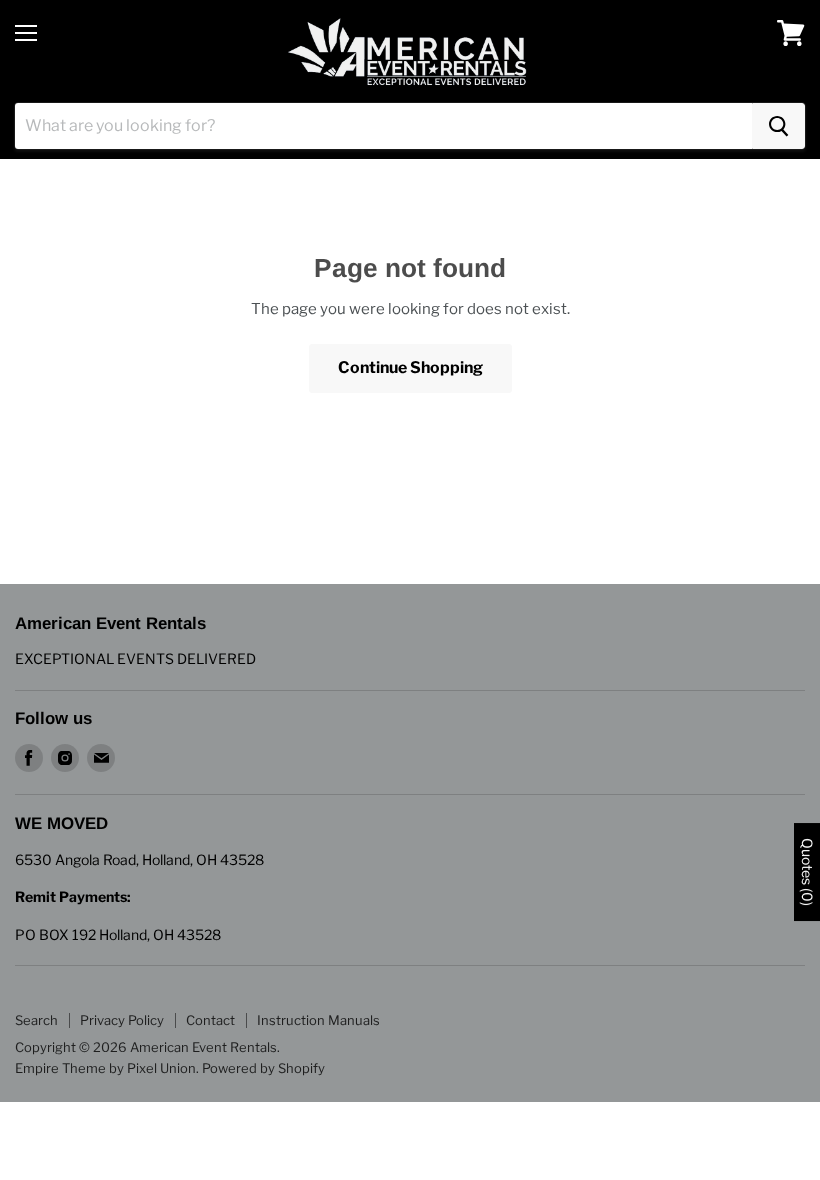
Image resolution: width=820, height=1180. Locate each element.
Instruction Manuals (318, 1020)
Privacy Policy (122, 1020)
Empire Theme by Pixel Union (105, 1068)
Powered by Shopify (263, 1068)
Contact (210, 1020)
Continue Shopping (410, 367)
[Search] (778, 126)
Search (36, 1020)
